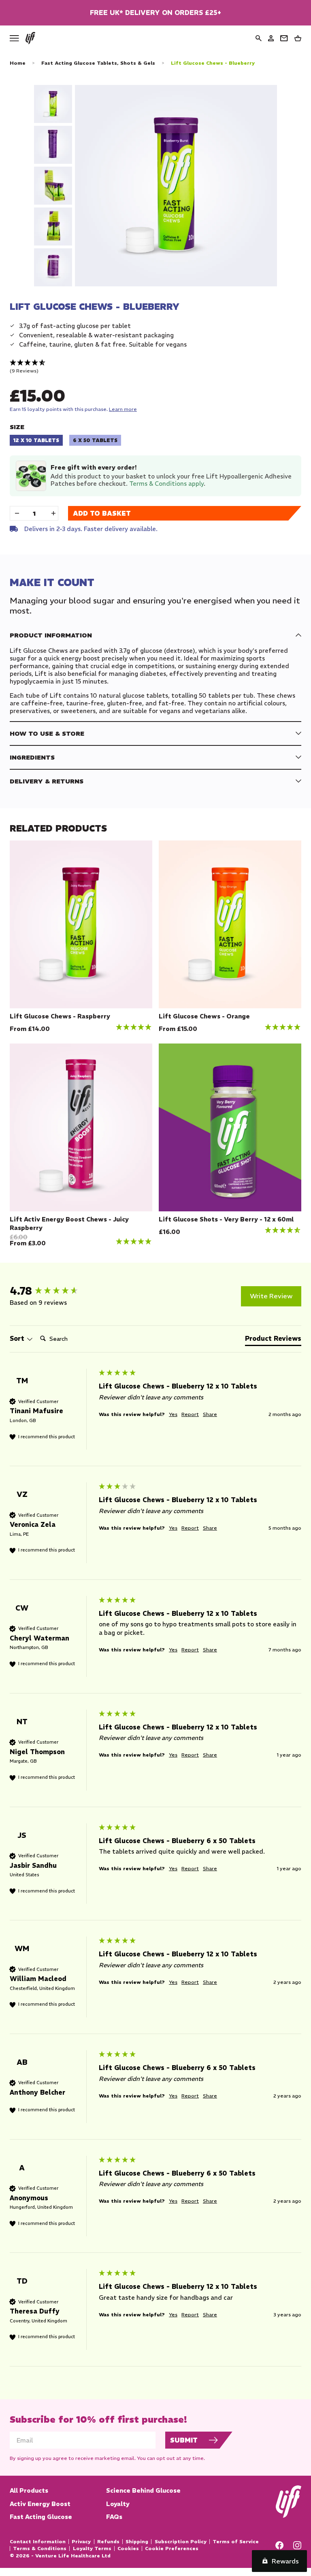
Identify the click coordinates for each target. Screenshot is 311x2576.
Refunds (108, 2542)
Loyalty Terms (92, 2548)
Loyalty (118, 2504)
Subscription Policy (180, 2542)
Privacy (81, 2542)
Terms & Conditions (40, 2548)
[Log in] (271, 38)
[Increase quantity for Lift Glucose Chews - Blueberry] (53, 513)
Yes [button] (173, 1414)
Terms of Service (236, 2542)
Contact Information (38, 2542)
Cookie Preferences (172, 2548)
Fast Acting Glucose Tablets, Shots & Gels (98, 63)
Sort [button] (18, 1338)
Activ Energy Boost (40, 2504)
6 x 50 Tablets (95, 440)
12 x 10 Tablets (36, 440)
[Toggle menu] (14, 38)
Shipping (137, 2542)
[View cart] (298, 38)
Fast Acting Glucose (41, 2517)
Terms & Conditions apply (166, 484)
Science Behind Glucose (143, 2490)
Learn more (123, 409)
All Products (29, 2490)
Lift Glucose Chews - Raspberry (60, 1016)
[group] (52, 1291)
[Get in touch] (284, 38)
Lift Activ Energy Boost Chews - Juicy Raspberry (69, 1223)
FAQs (114, 2517)
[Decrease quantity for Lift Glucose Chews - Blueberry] (17, 513)
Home (18, 63)
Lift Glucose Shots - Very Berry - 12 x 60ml (226, 1219)
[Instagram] (297, 2547)
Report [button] (190, 1414)
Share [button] (210, 1414)
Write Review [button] (271, 1296)
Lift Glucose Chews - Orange (204, 1016)
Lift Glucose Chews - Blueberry (213, 63)
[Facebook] (279, 2547)
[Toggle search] (259, 38)
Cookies (128, 2548)
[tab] (273, 1340)
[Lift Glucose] (30, 38)
